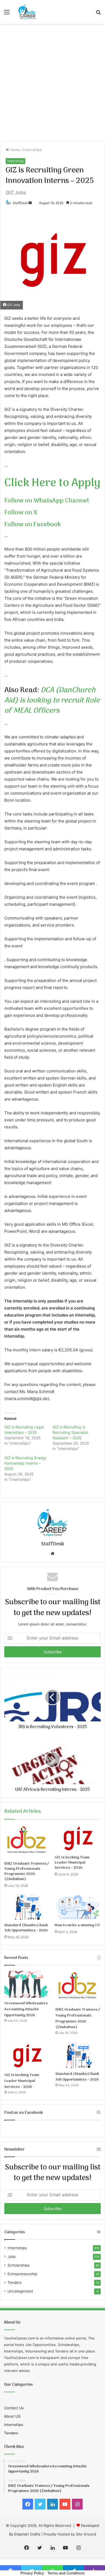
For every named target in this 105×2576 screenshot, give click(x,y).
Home (14, 150)
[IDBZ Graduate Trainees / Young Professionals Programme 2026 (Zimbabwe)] (27, 1842)
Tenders (15, 2282)
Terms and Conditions (66, 2573)
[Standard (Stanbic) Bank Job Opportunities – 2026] (27, 1907)
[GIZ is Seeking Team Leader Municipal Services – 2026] (78, 1839)
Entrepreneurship (22, 2274)
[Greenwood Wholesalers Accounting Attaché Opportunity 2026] (27, 1984)
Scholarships (19, 2265)
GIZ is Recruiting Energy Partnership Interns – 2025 (25, 1463)
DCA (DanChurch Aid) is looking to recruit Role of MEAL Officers (52, 701)
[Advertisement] (52, 85)
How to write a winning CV (77, 1925)
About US (12, 2416)
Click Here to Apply (52, 483)
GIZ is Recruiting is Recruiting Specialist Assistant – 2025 (70, 1432)
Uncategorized (20, 2291)
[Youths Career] (28, 12)
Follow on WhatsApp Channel (47, 501)
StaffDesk (20, 203)
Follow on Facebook (33, 525)
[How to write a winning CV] (78, 1907)
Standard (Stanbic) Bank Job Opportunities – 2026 (26, 1928)
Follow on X (21, 513)
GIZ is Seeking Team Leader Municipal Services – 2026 (72, 1863)
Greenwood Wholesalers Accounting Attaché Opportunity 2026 (26, 2009)
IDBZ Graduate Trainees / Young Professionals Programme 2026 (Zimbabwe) (27, 1871)
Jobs (12, 2257)
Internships (32, 150)
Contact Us (14, 2408)
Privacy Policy (32, 2573)
